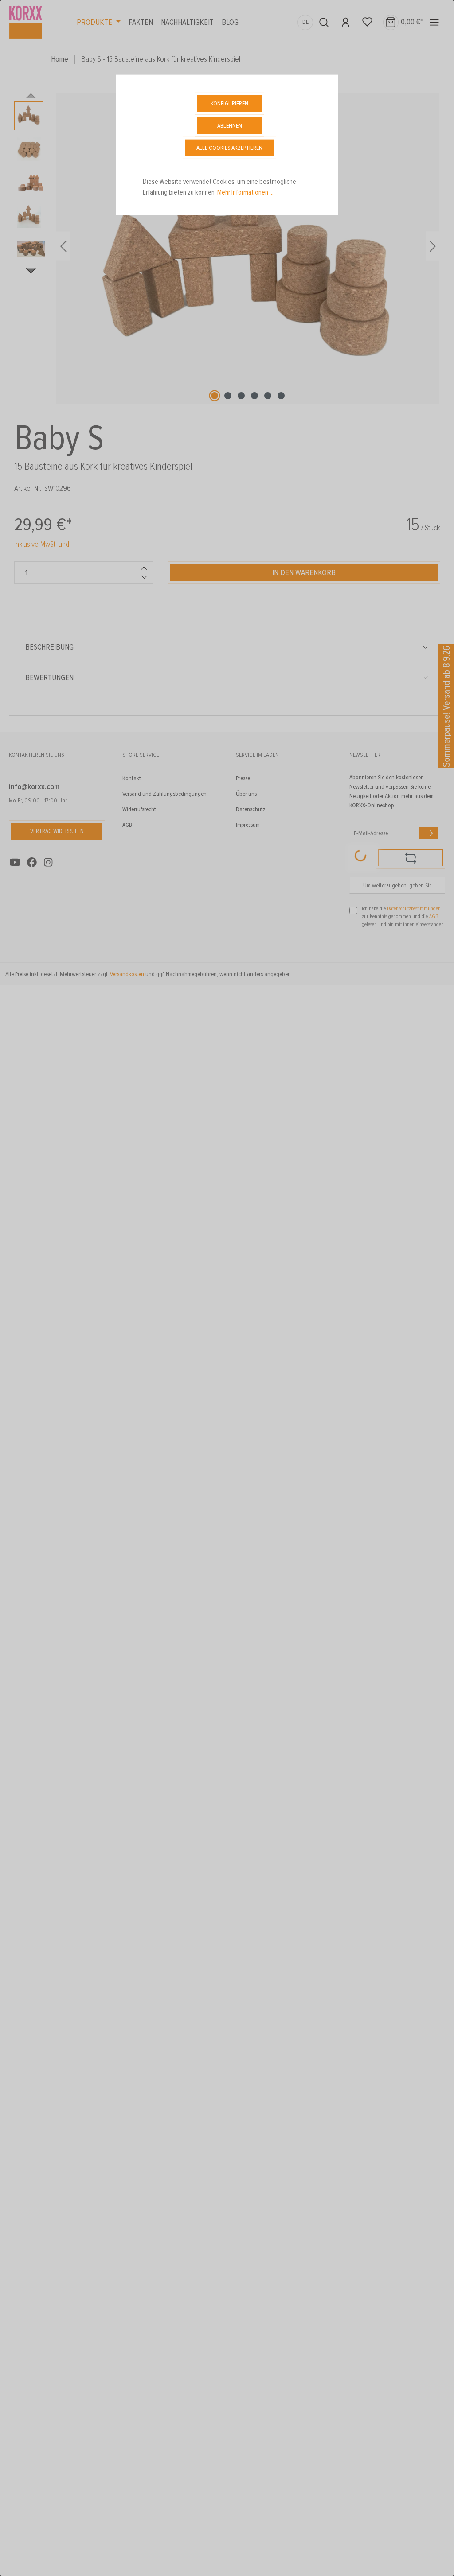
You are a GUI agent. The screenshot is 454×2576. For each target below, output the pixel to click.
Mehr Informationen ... (245, 192)
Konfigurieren (229, 103)
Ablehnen (230, 126)
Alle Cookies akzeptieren (229, 148)
